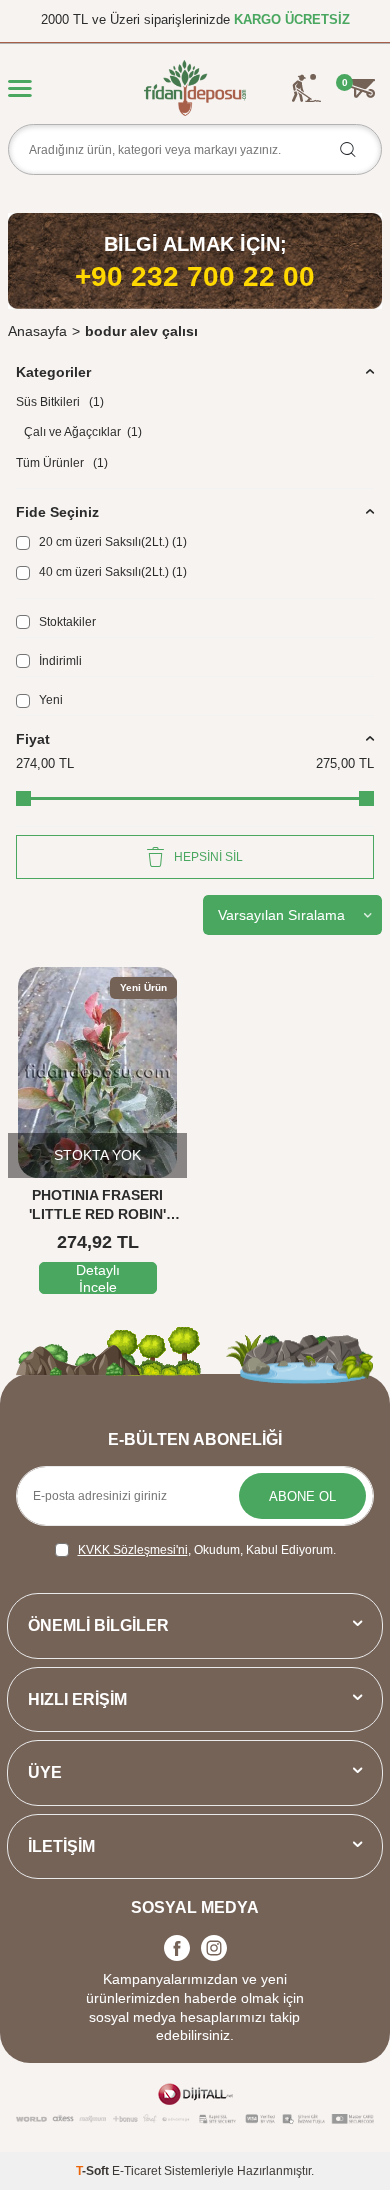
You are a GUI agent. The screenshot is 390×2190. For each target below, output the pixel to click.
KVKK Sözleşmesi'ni (133, 1550)
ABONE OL (302, 1496)
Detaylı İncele (98, 1278)
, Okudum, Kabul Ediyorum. (207, 1550)
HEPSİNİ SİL (208, 857)
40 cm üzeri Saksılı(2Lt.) (111, 572)
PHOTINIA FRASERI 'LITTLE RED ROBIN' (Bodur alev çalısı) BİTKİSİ (98, 1205)
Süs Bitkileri (60, 402)
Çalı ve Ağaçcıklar (83, 432)
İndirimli (59, 661)
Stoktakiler (66, 622)
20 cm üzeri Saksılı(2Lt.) (111, 542)
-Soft (94, 2171)
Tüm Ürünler (62, 463)
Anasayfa (37, 331)
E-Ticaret (136, 2171)
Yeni (49, 700)
